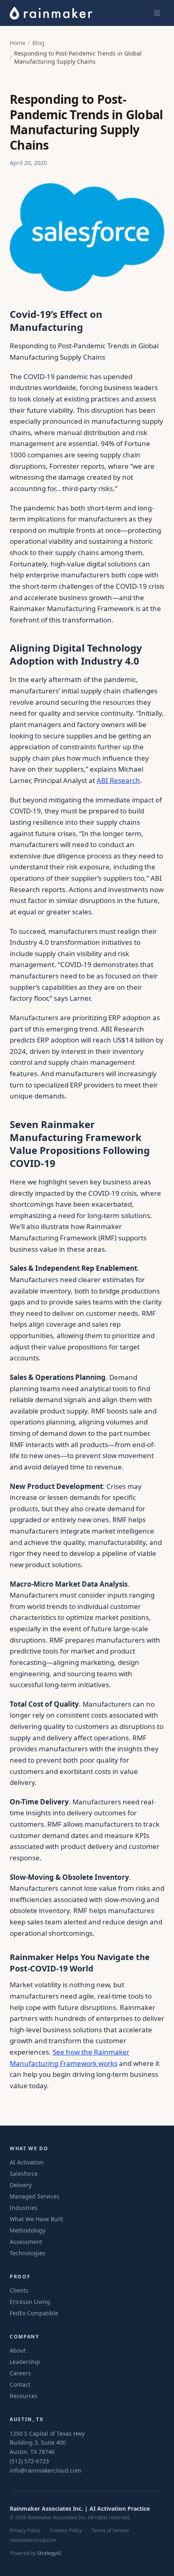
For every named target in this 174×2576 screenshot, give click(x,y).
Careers (20, 2373)
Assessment (26, 2242)
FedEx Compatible (34, 2313)
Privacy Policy (25, 2531)
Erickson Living (30, 2302)
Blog (38, 43)
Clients (19, 2290)
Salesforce (24, 2174)
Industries (24, 2208)
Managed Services (35, 2196)
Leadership (25, 2362)
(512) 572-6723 (29, 2461)
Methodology (28, 2230)
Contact (20, 2384)
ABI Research (118, 780)
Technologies (28, 2253)
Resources (24, 2396)
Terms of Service (110, 2531)
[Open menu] (157, 13)
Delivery (21, 2185)
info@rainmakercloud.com (46, 2470)
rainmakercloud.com (33, 2540)
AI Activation (27, 2162)
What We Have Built (36, 2219)
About (18, 2350)
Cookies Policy (66, 2531)
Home (18, 43)
